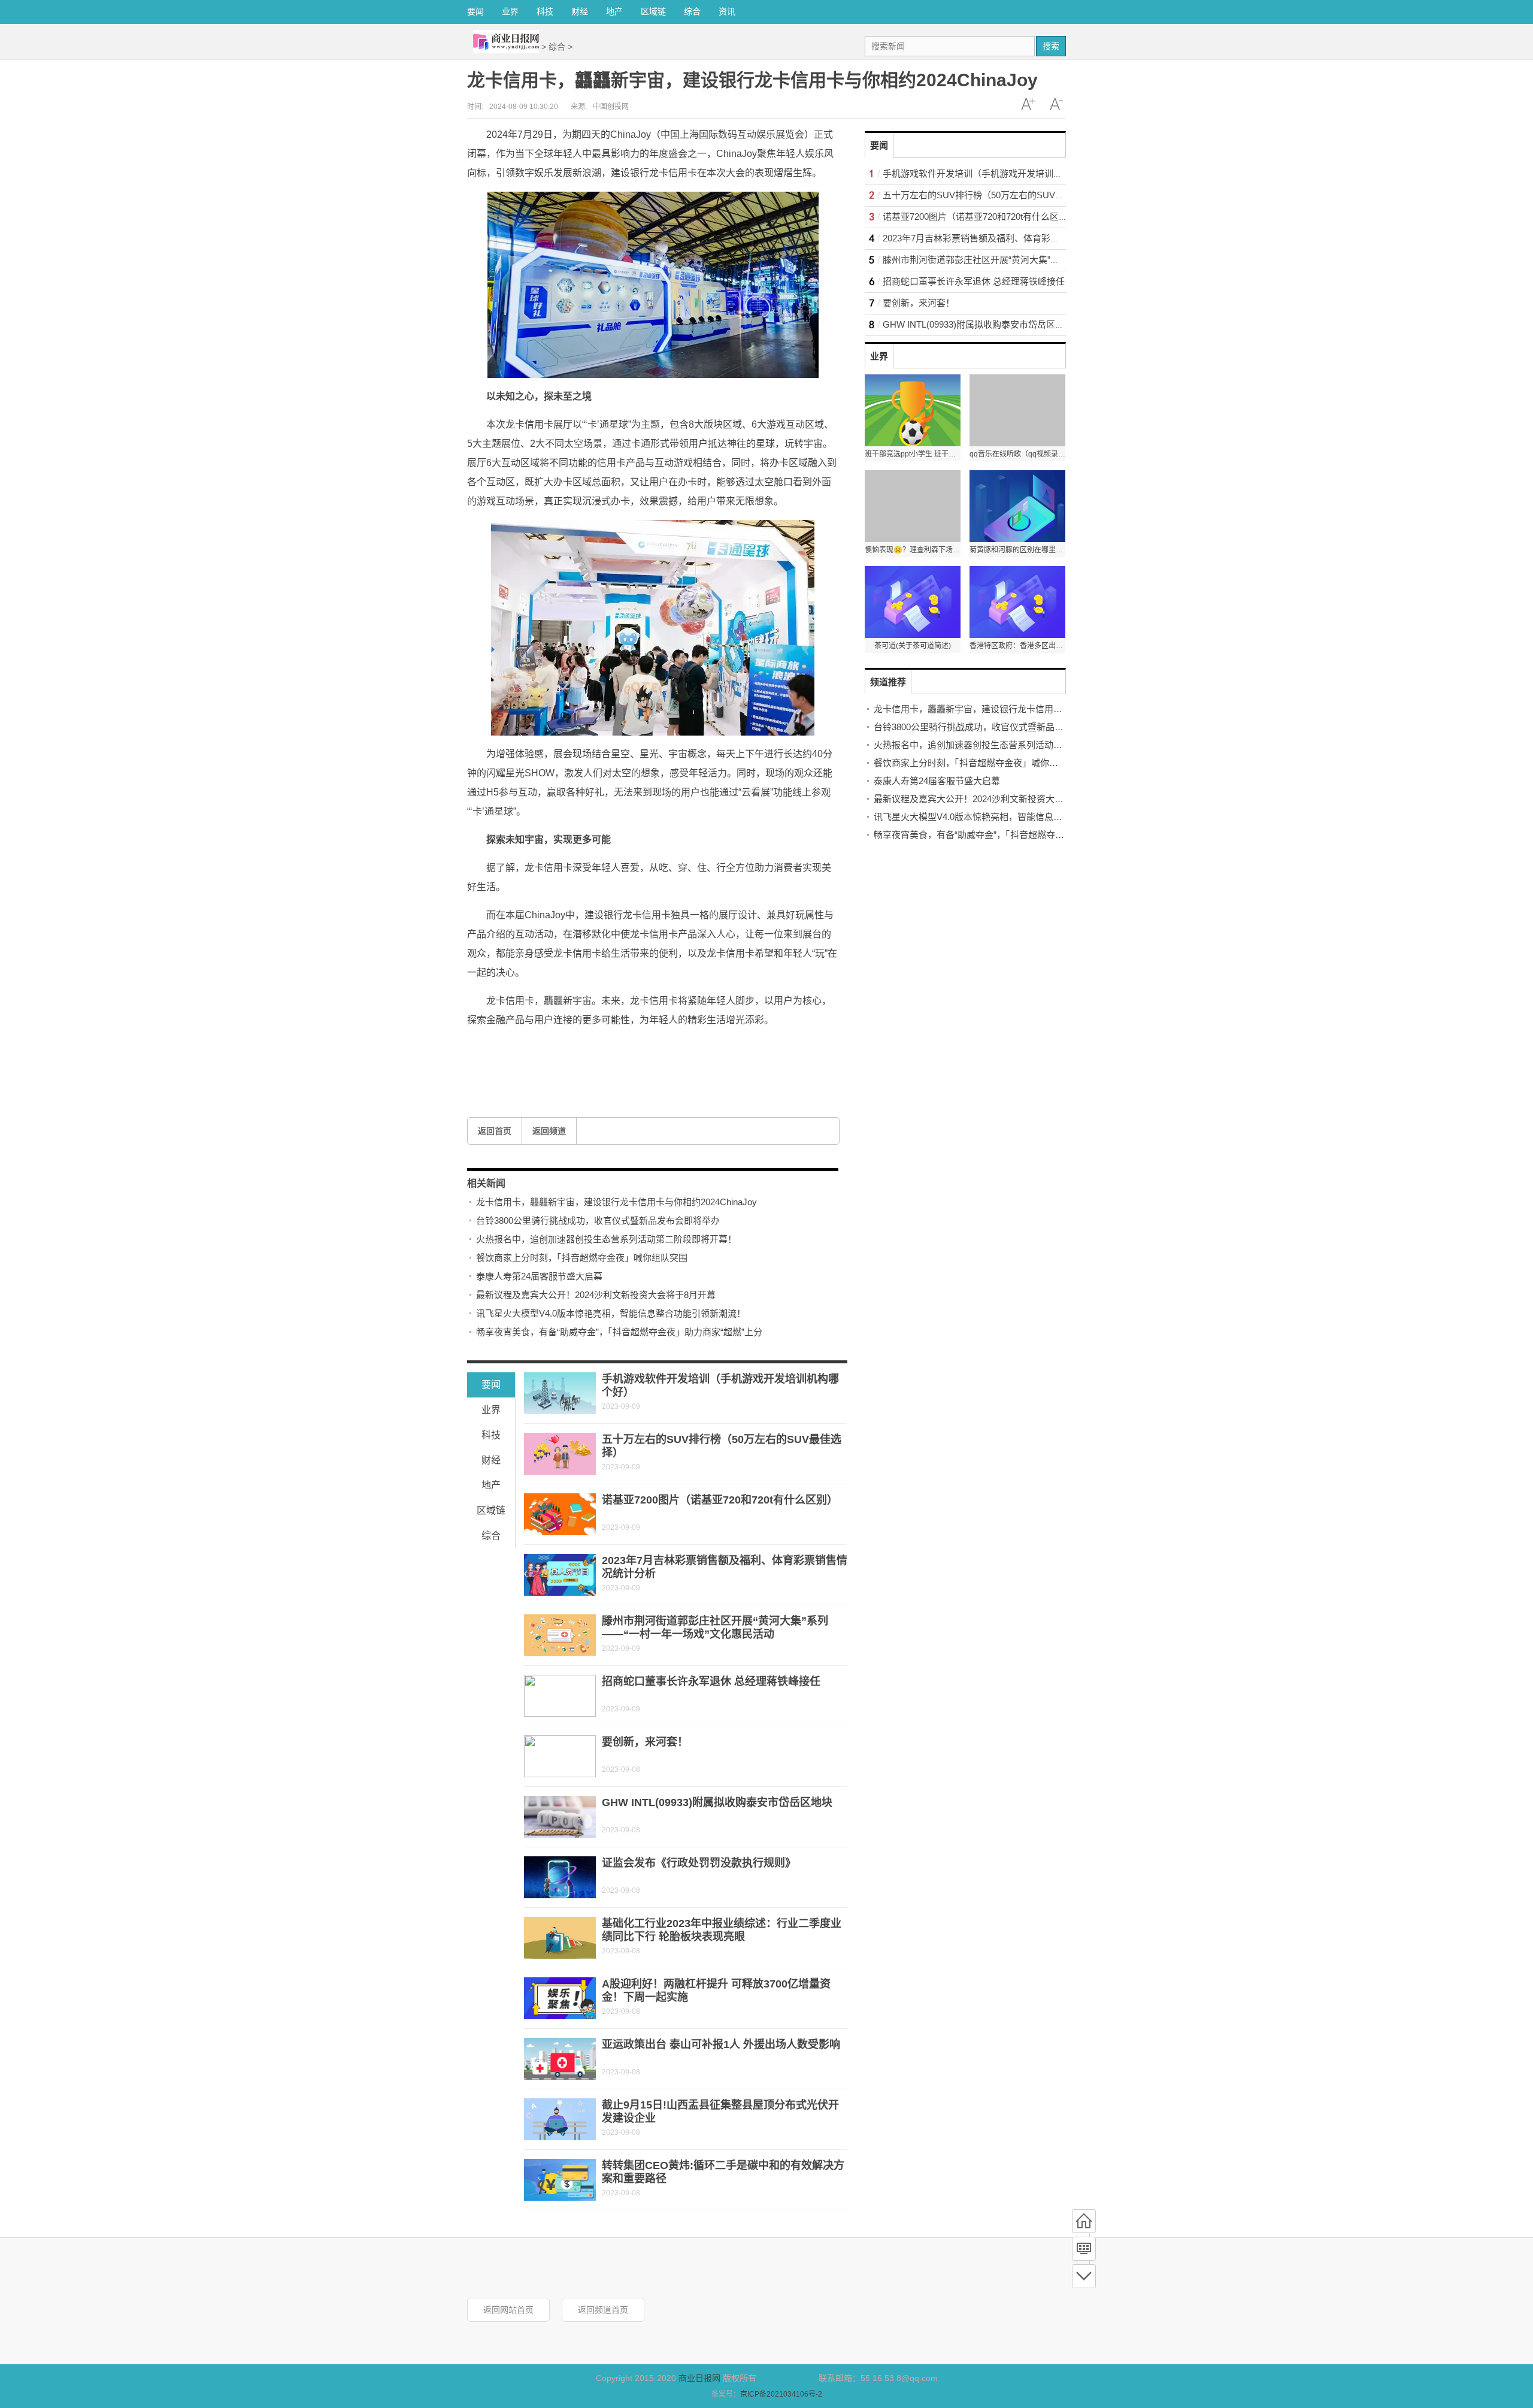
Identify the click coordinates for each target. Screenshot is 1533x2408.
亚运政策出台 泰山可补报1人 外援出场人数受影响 (721, 2044)
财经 (580, 11)
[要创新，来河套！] (560, 1756)
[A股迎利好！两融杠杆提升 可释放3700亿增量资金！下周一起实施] (560, 1998)
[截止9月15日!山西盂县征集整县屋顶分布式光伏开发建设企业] (560, 2119)
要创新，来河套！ (645, 1742)
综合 (692, 11)
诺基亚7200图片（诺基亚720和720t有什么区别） (720, 1500)
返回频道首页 (603, 2310)
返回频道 (549, 1131)
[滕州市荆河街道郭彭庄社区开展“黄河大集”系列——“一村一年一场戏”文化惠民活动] (560, 1635)
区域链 (653, 11)
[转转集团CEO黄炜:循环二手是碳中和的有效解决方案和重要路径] (560, 2180)
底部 (1084, 2276)
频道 (1084, 2249)
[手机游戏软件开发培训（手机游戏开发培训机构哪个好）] (560, 1393)
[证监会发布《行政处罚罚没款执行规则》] (560, 1877)
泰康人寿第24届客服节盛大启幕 (539, 1276)
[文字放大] (1028, 104)
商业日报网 (699, 2378)
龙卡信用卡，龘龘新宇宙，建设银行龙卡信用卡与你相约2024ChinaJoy (616, 1202)
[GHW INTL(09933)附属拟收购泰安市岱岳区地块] (560, 1817)
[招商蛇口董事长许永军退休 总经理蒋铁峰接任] (560, 1696)
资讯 (727, 11)
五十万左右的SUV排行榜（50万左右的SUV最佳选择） (991, 195)
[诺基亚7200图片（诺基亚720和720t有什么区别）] (560, 1514)
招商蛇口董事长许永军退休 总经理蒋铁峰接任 (711, 1681)
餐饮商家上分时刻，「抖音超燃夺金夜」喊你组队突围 (582, 1258)
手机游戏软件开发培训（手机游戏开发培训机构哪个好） (995, 173)
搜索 (1051, 46)
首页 (1084, 2221)
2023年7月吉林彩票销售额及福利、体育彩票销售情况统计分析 (1007, 238)
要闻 (475, 11)
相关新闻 (486, 1183)
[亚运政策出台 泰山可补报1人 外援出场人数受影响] (560, 2059)
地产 (614, 11)
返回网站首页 (508, 2310)
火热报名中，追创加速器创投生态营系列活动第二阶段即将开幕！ (606, 1239)
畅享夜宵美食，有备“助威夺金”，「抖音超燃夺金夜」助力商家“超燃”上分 (619, 1332)
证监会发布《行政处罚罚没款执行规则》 (699, 1863)
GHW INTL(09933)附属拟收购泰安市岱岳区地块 (717, 1802)
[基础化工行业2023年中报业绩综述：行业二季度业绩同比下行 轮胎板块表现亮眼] (560, 1938)
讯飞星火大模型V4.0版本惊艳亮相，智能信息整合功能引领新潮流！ (611, 1313)
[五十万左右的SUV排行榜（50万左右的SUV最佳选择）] (560, 1454)
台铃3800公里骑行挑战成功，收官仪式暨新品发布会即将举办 (598, 1220)
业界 (510, 11)
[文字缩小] (1056, 104)
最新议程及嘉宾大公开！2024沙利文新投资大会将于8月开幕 (596, 1295)
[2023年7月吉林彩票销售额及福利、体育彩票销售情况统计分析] (560, 1575)
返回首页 (495, 1131)
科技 (545, 11)
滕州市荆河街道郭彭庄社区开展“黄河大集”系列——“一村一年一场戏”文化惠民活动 (1046, 260)
